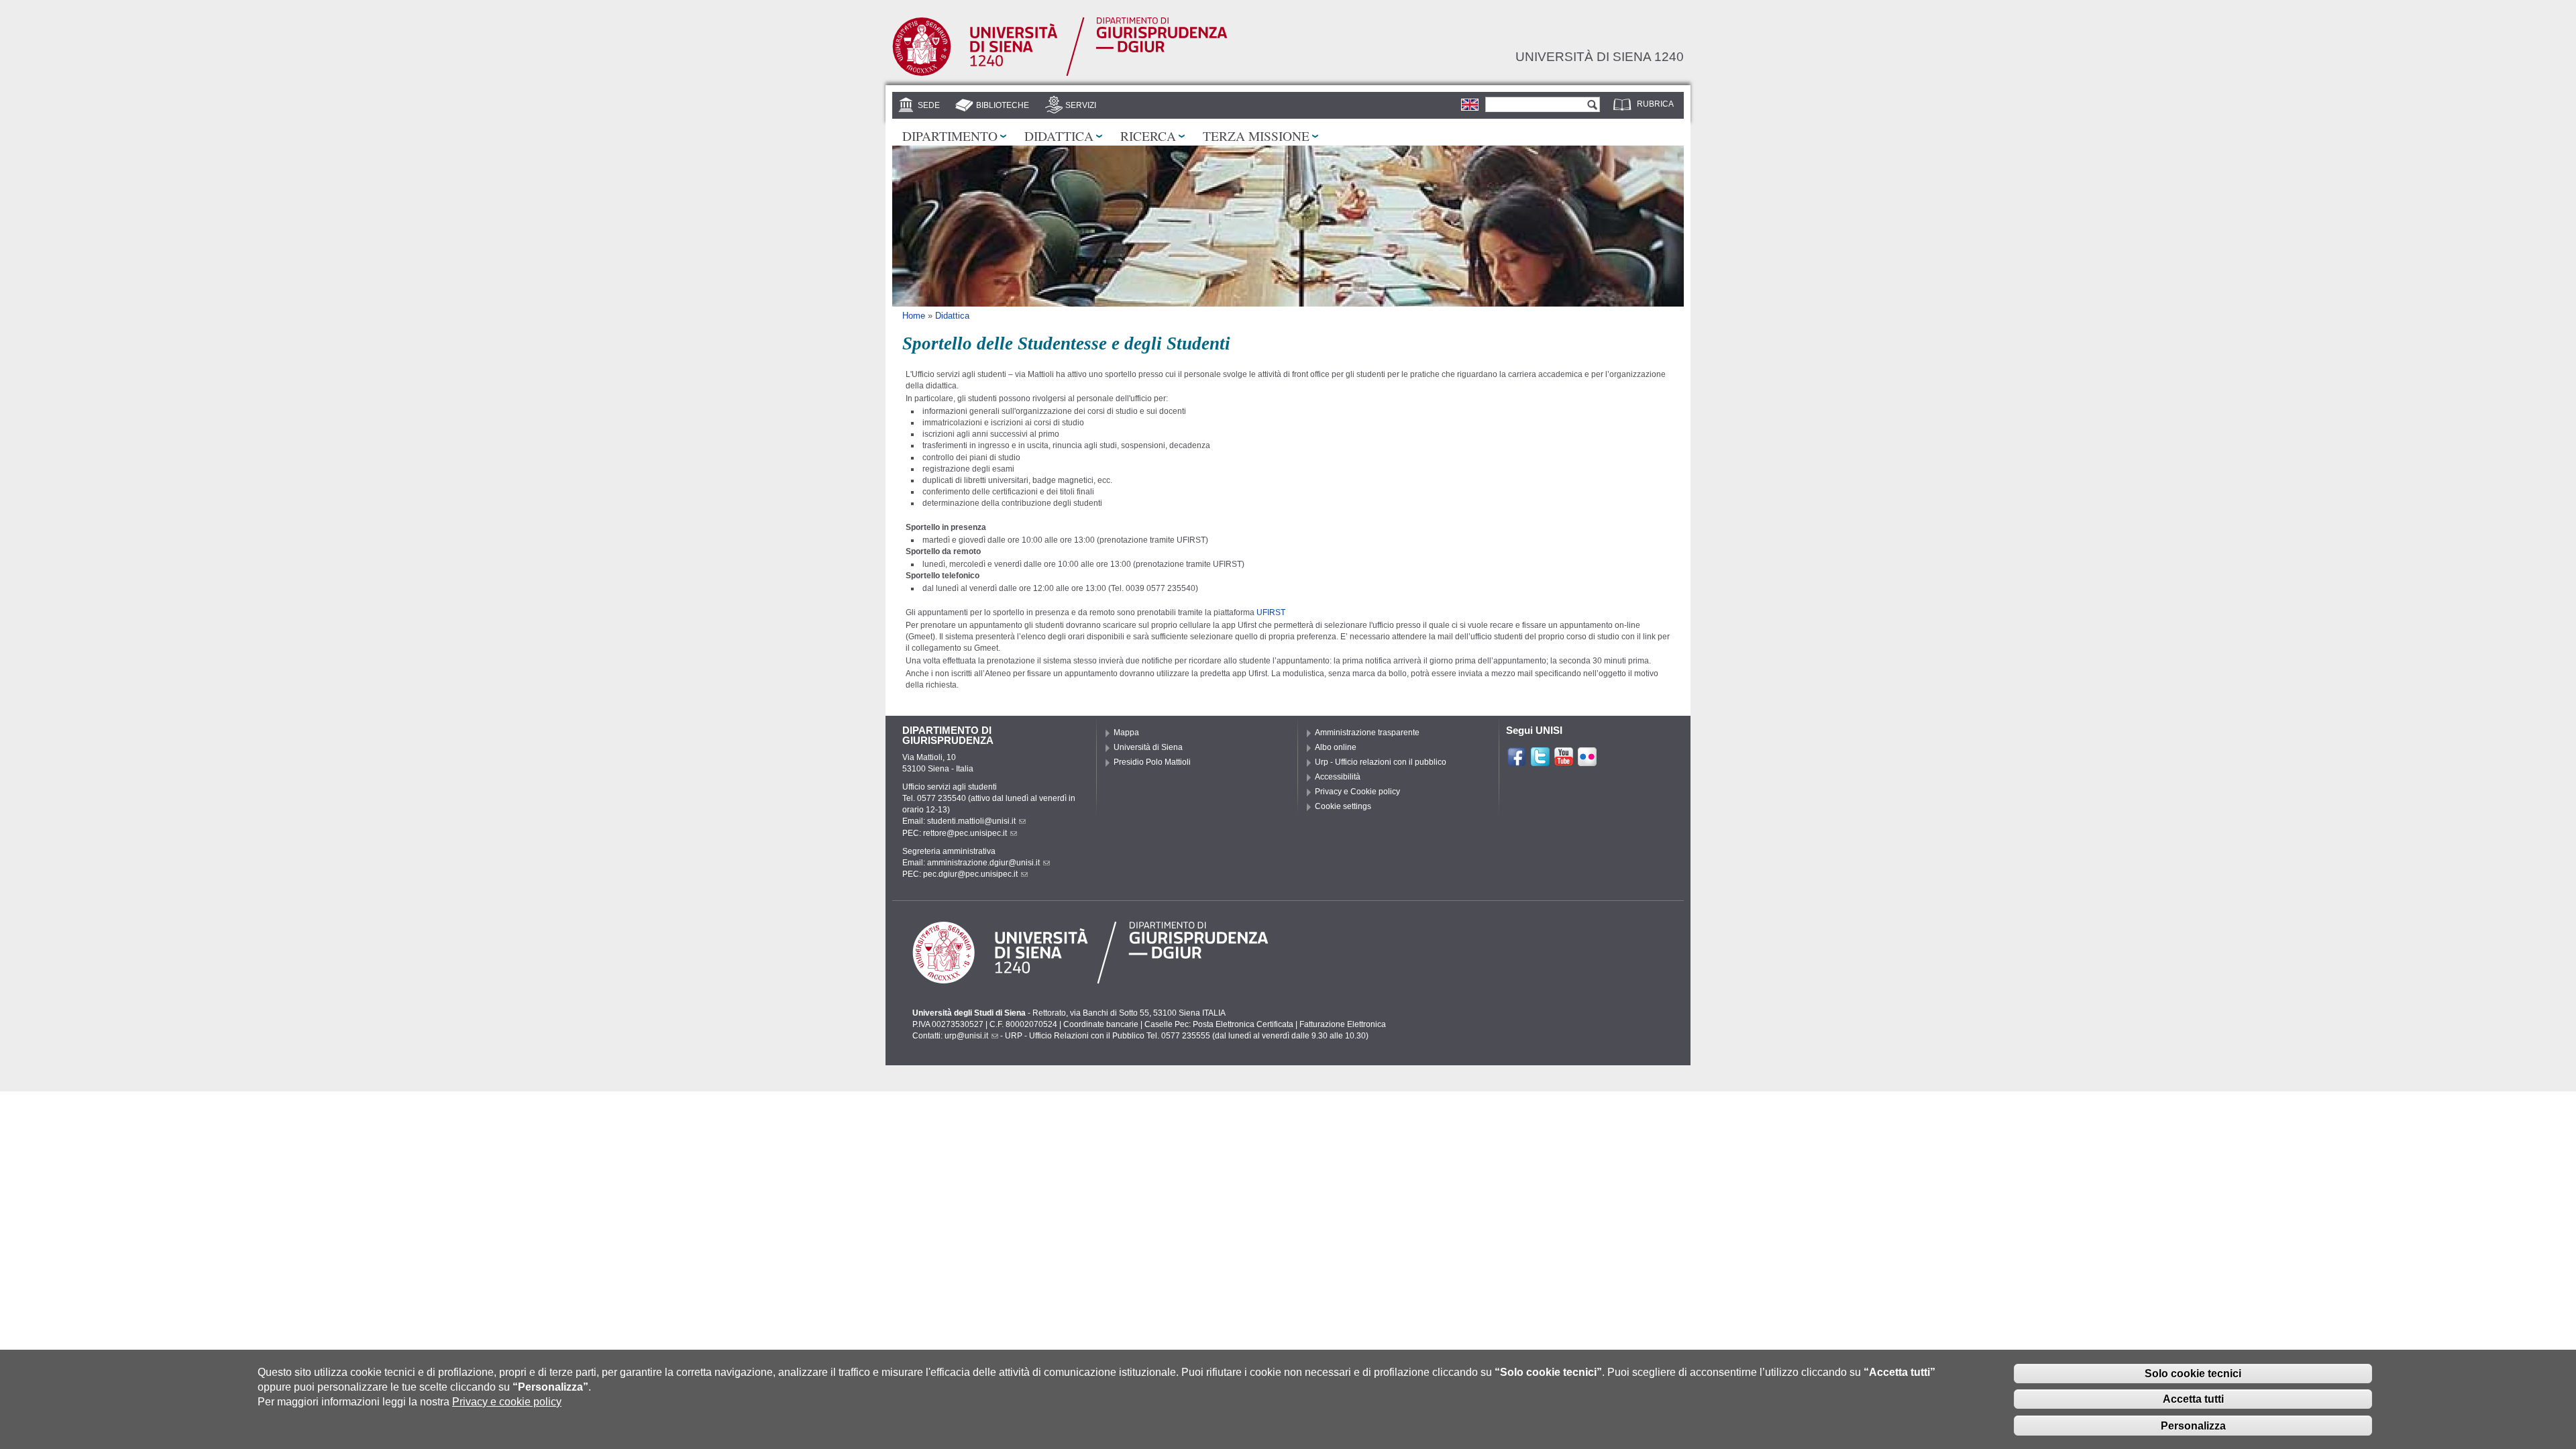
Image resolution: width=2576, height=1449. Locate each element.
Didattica (1059, 136)
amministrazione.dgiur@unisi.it (983, 863)
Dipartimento (950, 136)
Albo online (1336, 747)
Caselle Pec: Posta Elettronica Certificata (1219, 1024)
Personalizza (2193, 1425)
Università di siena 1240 (1600, 56)
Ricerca (1148, 136)
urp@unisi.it (966, 1036)
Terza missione (1256, 136)
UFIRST (1271, 612)
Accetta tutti (2193, 1399)
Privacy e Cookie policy (1357, 792)
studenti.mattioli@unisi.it (971, 821)
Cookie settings (1343, 806)
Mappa (1126, 733)
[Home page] (1060, 73)
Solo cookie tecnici (2193, 1373)
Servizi (1081, 105)
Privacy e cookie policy (507, 1402)
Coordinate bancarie (1101, 1024)
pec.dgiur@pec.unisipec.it (970, 874)
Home (914, 316)
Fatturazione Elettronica (1343, 1024)
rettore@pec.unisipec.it (965, 833)
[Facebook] (1517, 761)
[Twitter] (1540, 761)
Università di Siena (1148, 747)
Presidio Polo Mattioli (1152, 762)
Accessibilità (1338, 777)
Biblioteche (1003, 105)
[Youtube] (1564, 761)
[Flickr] (1587, 761)
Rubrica (1655, 104)
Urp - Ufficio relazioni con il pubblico (1381, 762)
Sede (929, 105)
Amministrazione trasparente (1367, 733)
